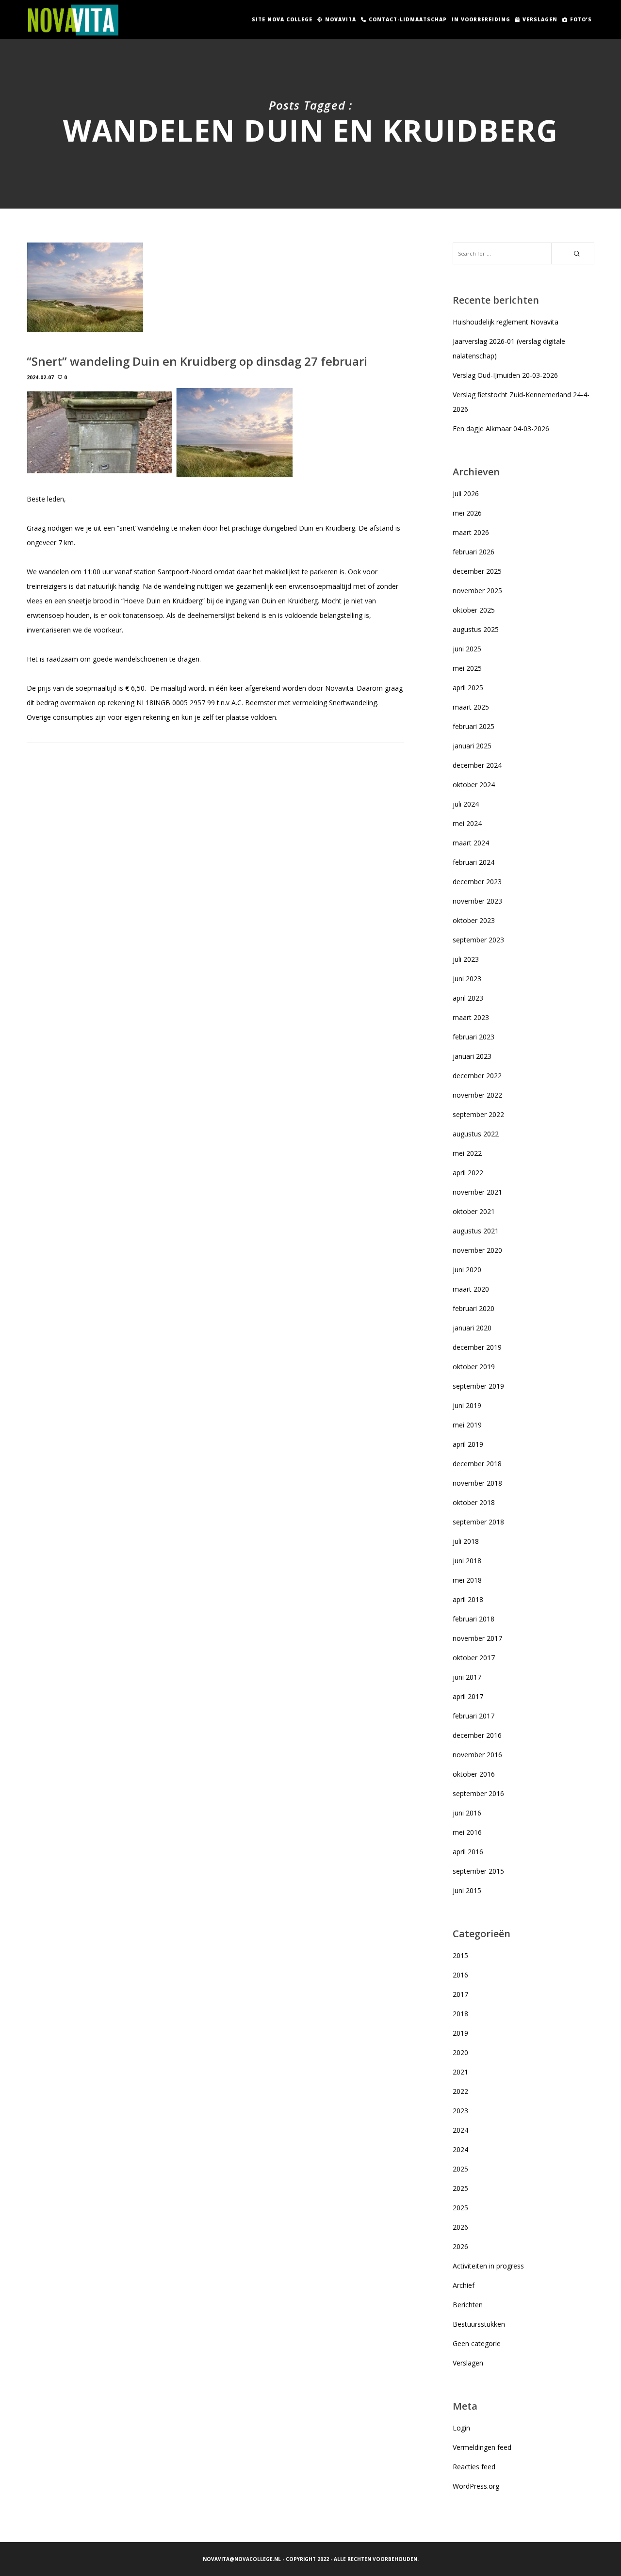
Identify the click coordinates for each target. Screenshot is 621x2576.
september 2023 (478, 940)
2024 (460, 2130)
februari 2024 (474, 862)
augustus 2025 (476, 629)
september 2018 (478, 1522)
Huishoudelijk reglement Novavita (506, 322)
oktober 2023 (474, 920)
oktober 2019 (474, 1367)
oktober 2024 (474, 785)
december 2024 (477, 765)
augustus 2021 (476, 1231)
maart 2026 (471, 532)
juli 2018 (466, 1541)
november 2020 (477, 1250)
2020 (460, 2052)
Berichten (468, 2305)
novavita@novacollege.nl (242, 2559)
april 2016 (468, 1852)
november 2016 (477, 1755)
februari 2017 (474, 1716)
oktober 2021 (474, 1211)
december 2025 (477, 571)
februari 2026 (474, 552)
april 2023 (468, 998)
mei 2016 (467, 1832)
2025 (460, 2169)
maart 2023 (471, 1017)
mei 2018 (467, 1580)
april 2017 (468, 1696)
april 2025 (468, 688)
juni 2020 (467, 1270)
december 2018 (477, 1464)
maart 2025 (471, 707)
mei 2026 (467, 513)
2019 (460, 2033)
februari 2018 (474, 1619)
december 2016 (477, 1735)
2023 (460, 2111)
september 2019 (478, 1386)
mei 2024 (467, 823)
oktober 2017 (474, 1658)
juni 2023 (467, 979)
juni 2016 (467, 1813)
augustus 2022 (476, 1134)
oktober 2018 (474, 1502)
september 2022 (478, 1114)
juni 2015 (467, 1890)
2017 (460, 1994)
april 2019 (468, 1444)
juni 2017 (467, 1677)
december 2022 (477, 1076)
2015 (460, 1955)
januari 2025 (472, 746)
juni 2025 (467, 649)
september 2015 (478, 1871)
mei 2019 (467, 1425)
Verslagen (468, 2363)
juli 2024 (466, 804)
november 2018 (477, 1483)
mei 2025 (467, 668)
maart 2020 (471, 1289)
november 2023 (477, 901)
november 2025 (477, 591)
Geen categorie (477, 2343)
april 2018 (468, 1599)
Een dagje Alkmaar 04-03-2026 (501, 429)
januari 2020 (472, 1328)
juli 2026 (466, 494)
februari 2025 (474, 726)
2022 (460, 2091)
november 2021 (477, 1192)
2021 (460, 2072)
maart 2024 (471, 843)
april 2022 (468, 1173)
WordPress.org (476, 2486)
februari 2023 (474, 1037)
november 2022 (477, 1095)
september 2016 (478, 1793)
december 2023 (477, 882)
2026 (460, 2227)
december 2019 (477, 1347)
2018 (460, 2014)
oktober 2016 (474, 1774)
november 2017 (477, 1638)
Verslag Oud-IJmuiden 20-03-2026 (505, 375)
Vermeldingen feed (482, 2447)
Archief (464, 2285)
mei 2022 (467, 1153)
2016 (460, 1975)
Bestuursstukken (479, 2324)
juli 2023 (466, 959)
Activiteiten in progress (488, 2266)
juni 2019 (467, 1405)
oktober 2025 (474, 610)
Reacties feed (474, 2467)
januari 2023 (472, 1056)
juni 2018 (467, 1561)
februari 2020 (474, 1308)
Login (461, 2428)
